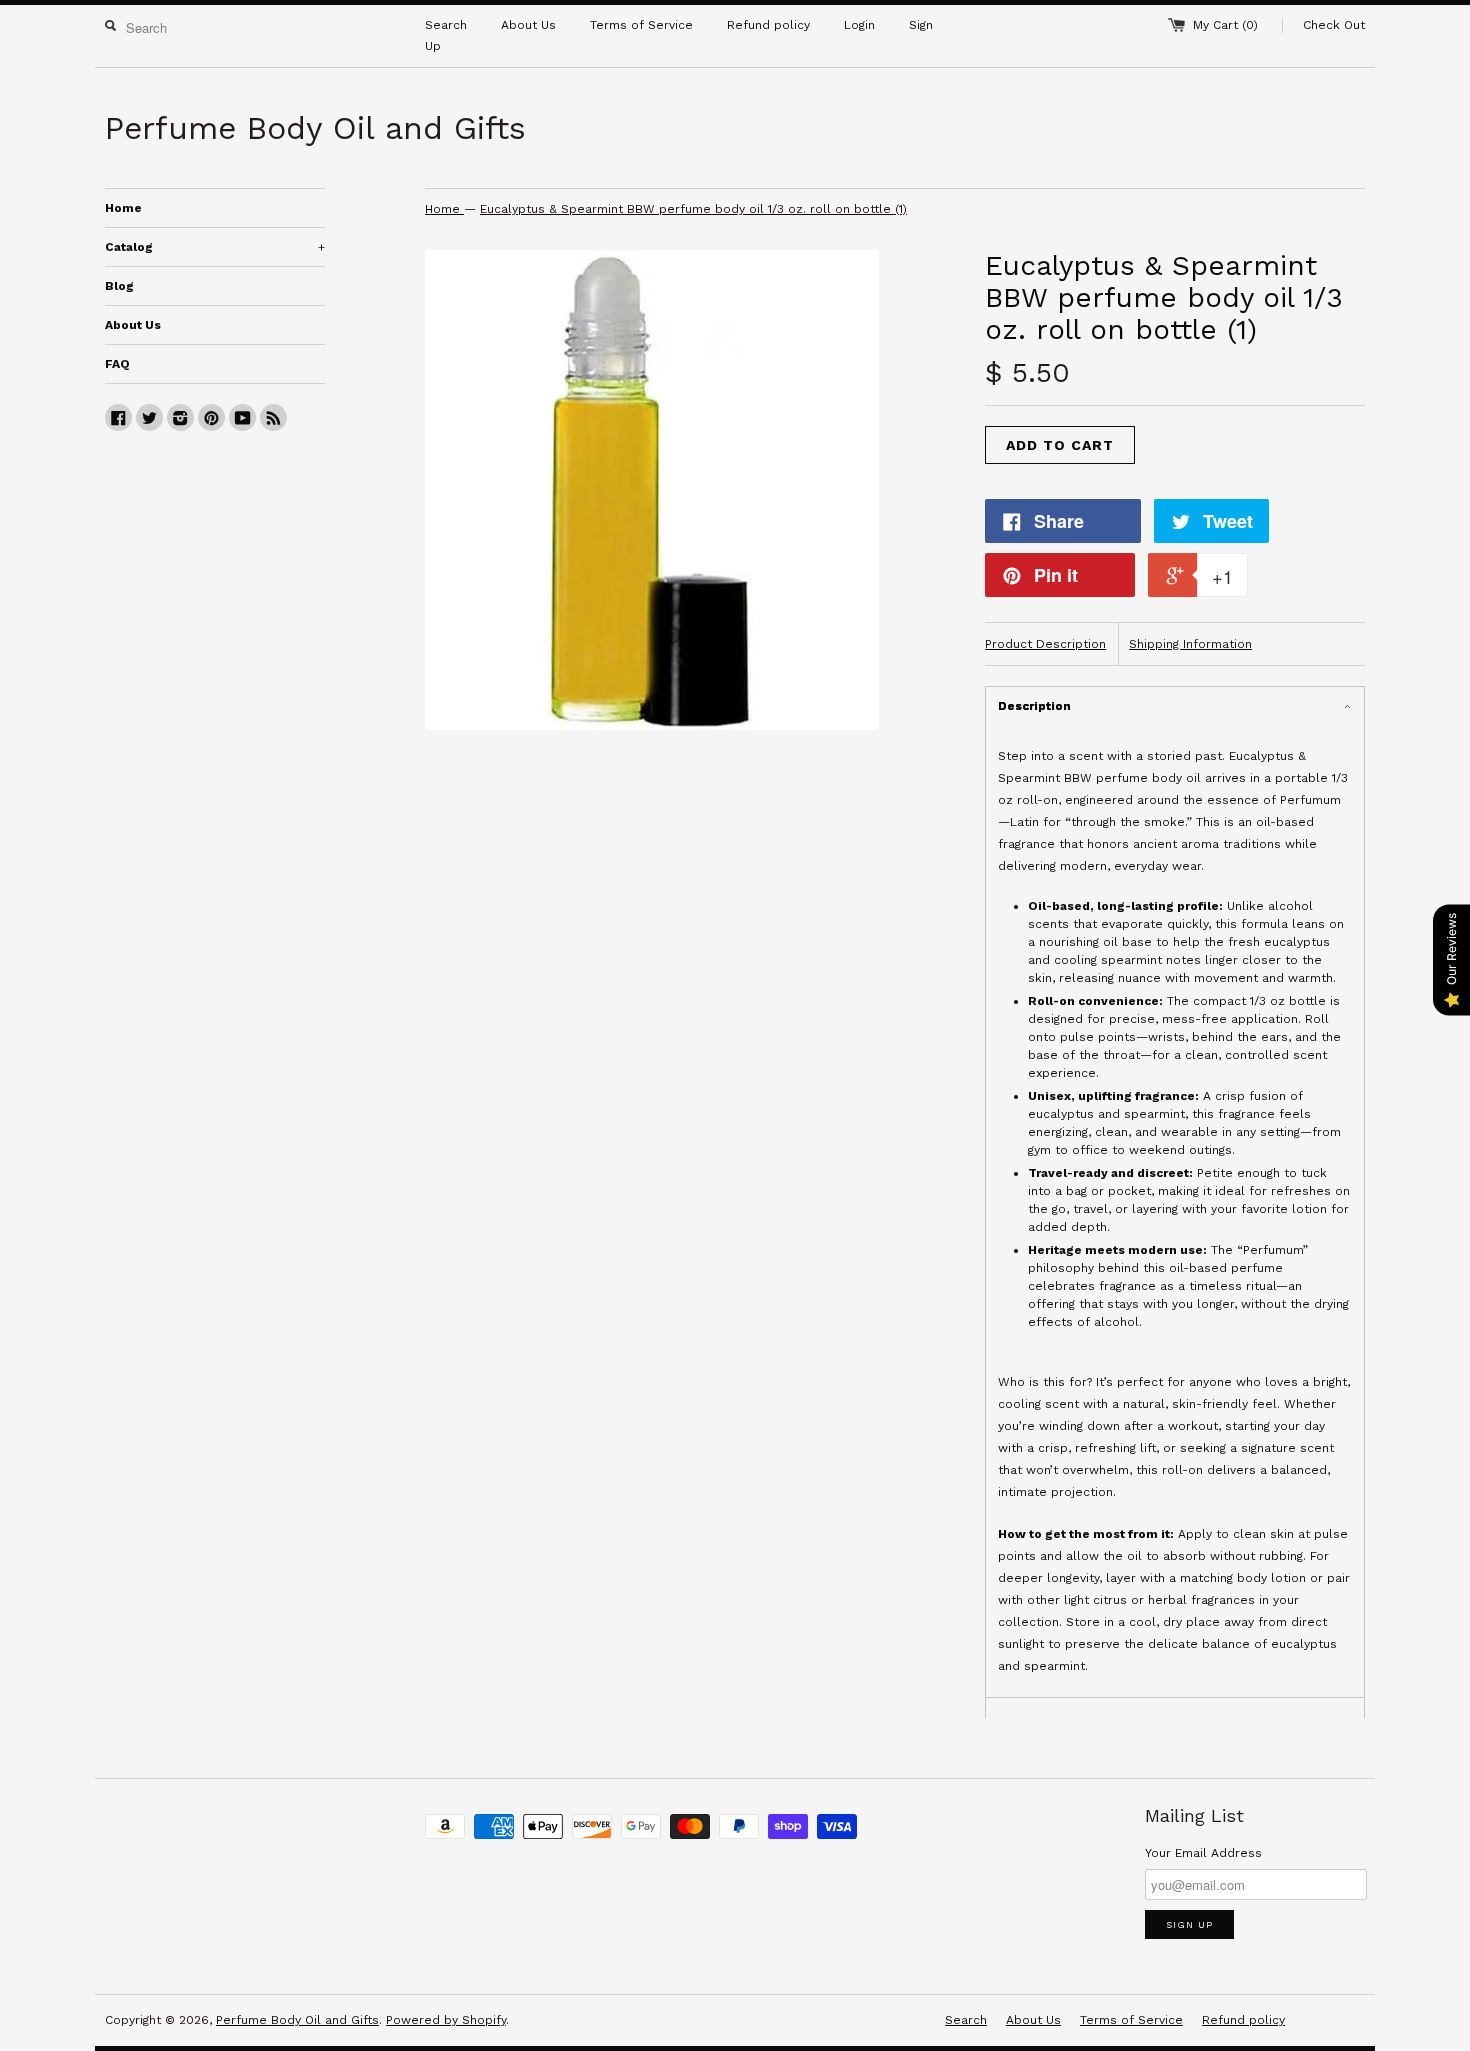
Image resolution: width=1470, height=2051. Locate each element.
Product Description (1045, 644)
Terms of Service (641, 25)
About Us (528, 25)
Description (1034, 706)
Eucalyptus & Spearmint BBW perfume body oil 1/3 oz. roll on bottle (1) (693, 209)
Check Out (1334, 25)
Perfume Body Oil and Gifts (297, 2020)
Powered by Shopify (446, 2020)
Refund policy (768, 25)
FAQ (117, 364)
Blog (119, 286)
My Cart (1225, 25)
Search (446, 25)
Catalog (215, 247)
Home (123, 208)
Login (859, 25)
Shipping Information (1190, 644)
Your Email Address (1203, 1853)
